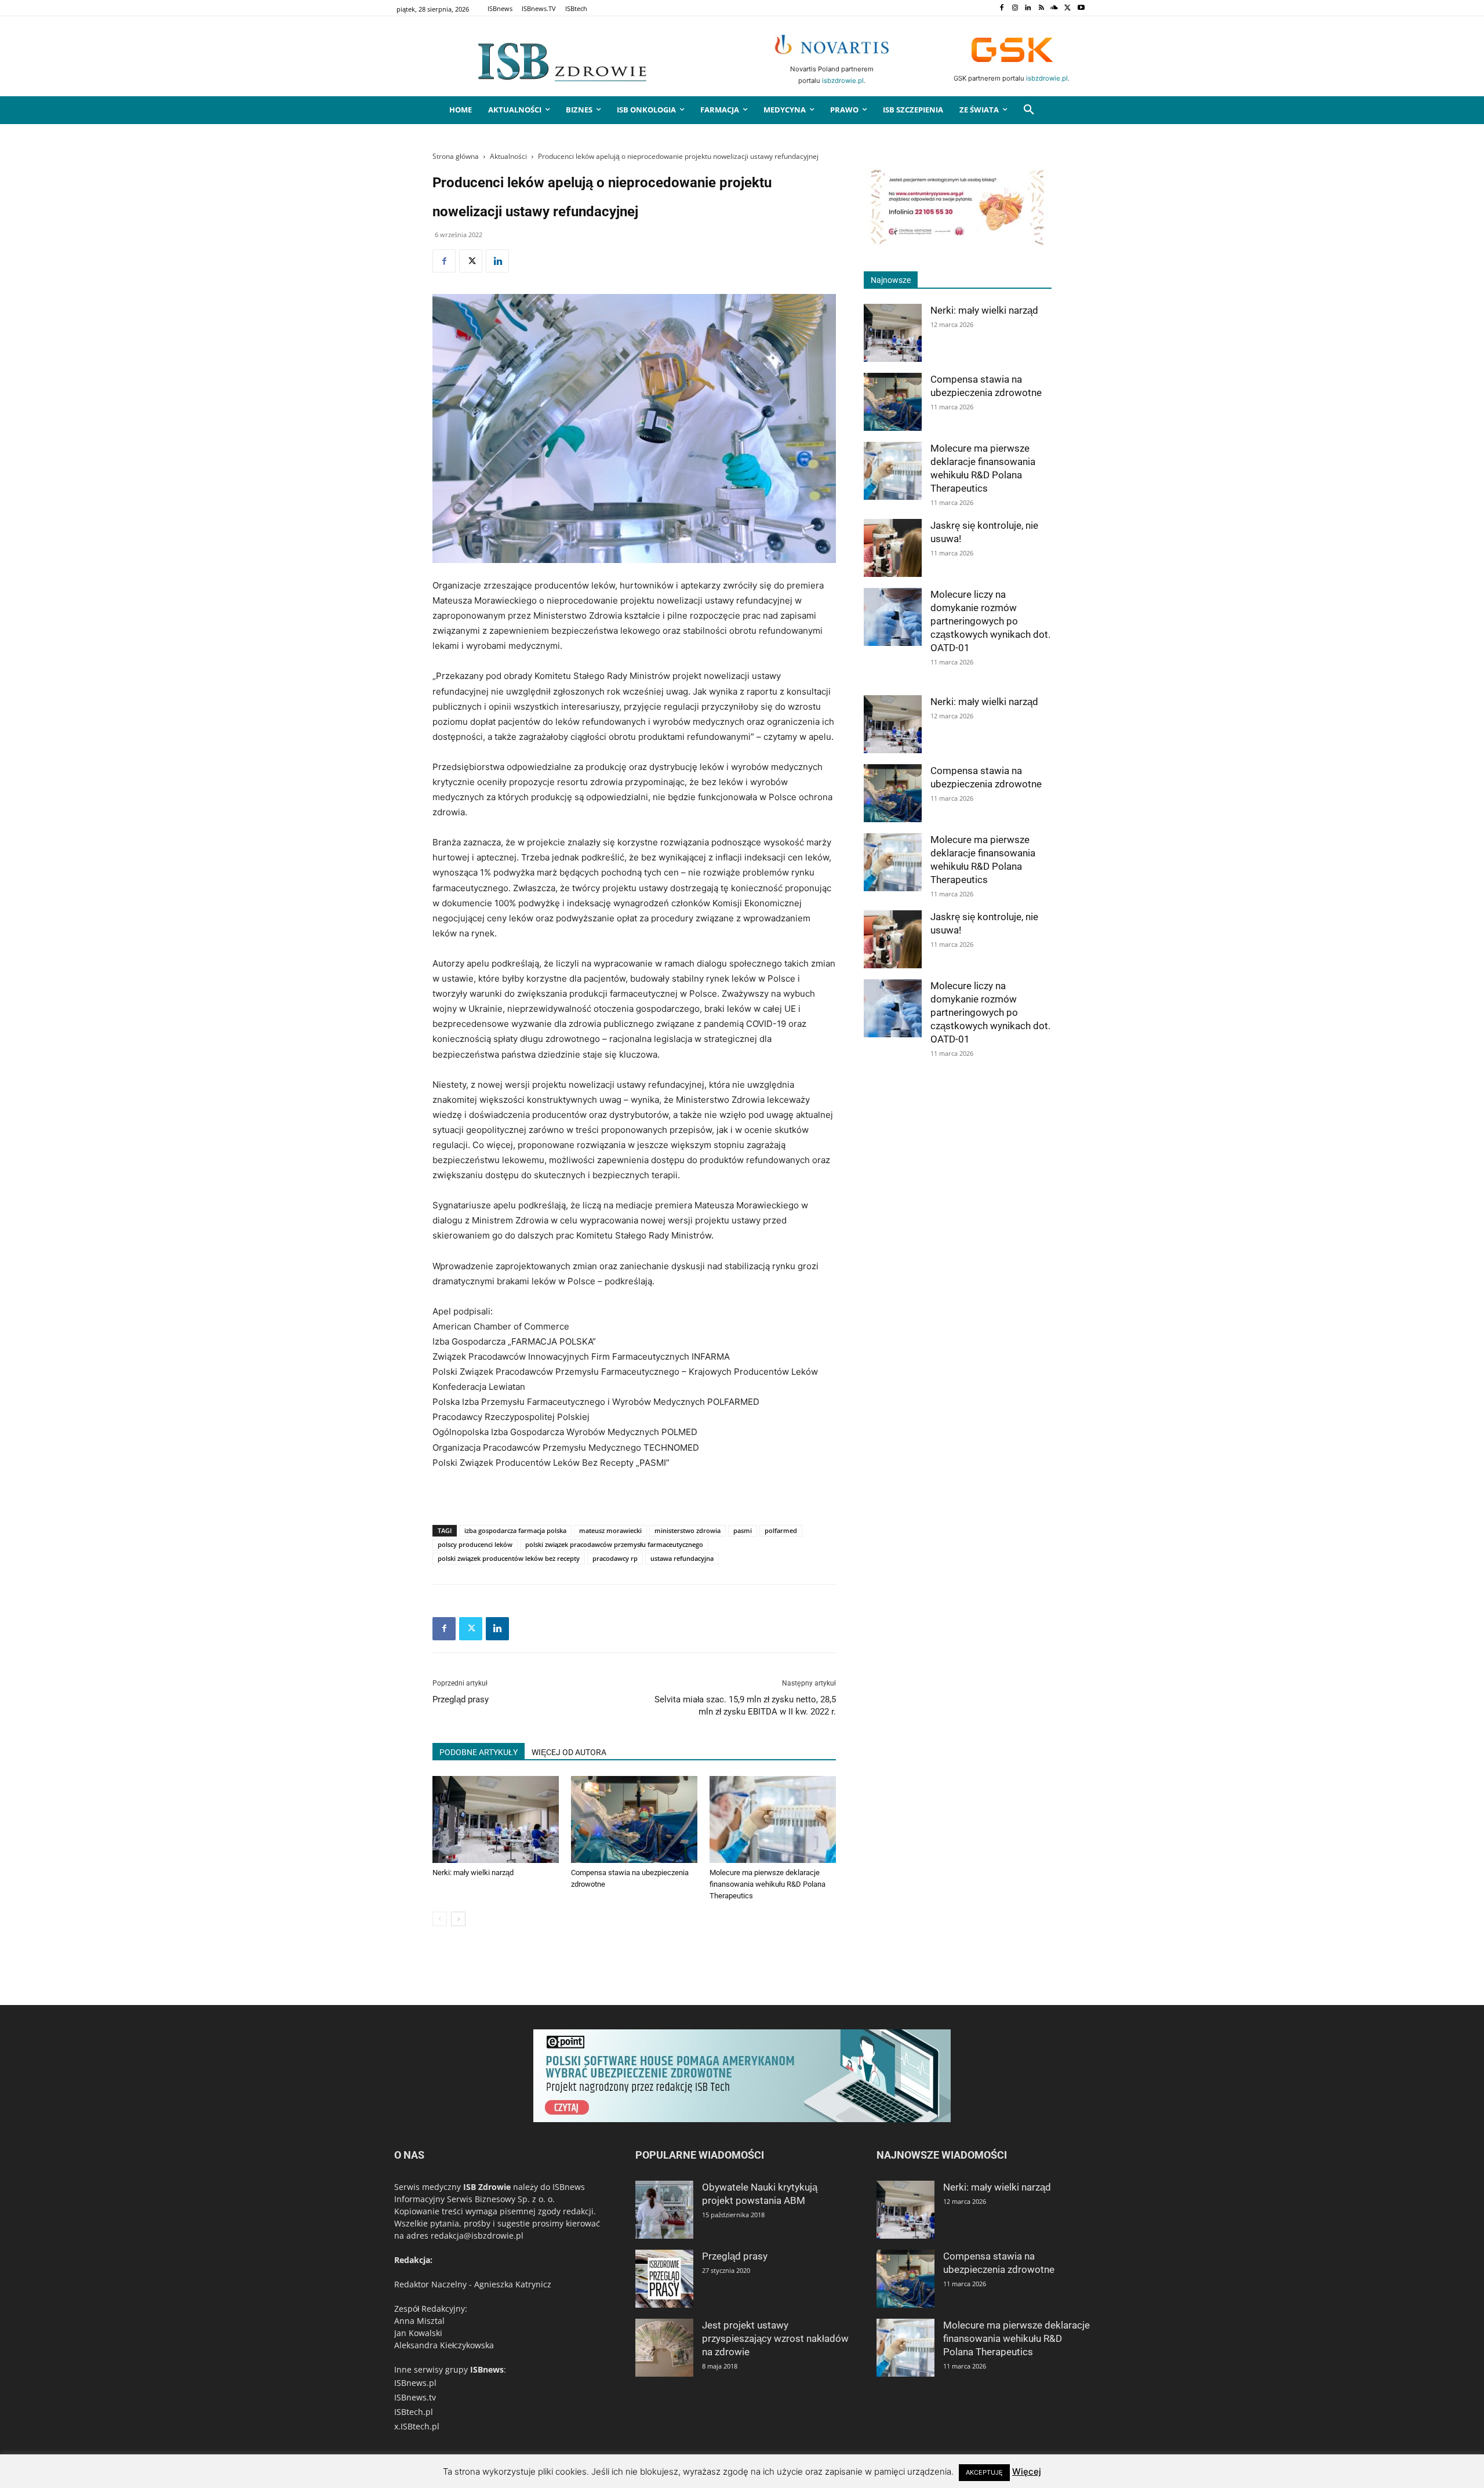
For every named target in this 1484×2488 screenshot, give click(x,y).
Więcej (1027, 2471)
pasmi (743, 1530)
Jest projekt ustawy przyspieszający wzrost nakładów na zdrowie (775, 2338)
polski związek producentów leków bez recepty (509, 1558)
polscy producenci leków (475, 1544)
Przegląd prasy (461, 1699)
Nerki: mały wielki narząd (473, 1873)
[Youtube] (1081, 8)
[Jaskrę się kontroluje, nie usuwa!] (893, 548)
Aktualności (508, 156)
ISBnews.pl (415, 2383)
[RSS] (1041, 8)
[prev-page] (440, 1919)
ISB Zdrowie (487, 2187)
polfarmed (781, 1530)
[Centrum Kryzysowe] (958, 243)
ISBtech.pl (414, 2412)
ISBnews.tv (415, 2397)
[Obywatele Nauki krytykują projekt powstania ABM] (664, 2210)
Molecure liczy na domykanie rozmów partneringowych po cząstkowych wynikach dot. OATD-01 (990, 621)
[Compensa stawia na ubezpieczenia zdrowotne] (634, 1819)
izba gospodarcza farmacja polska (515, 1530)
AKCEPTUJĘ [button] (984, 2472)
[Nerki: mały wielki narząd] (496, 1819)
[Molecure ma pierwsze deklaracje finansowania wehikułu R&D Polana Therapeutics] (773, 1819)
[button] (1029, 110)
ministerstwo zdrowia (688, 1530)
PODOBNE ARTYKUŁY (479, 1752)
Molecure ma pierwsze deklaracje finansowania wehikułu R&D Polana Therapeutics (768, 1884)
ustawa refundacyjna (682, 1558)
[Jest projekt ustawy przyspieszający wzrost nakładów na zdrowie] (664, 2348)
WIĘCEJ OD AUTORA (569, 1752)
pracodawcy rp (615, 1558)
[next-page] (458, 1919)
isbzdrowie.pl (843, 81)
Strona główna (456, 156)
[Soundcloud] (1055, 8)
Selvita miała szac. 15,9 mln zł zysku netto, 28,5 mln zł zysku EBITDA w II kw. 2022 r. (745, 1706)
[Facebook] (1001, 8)
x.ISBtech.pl (417, 2426)
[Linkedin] (1028, 8)
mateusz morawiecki (610, 1530)
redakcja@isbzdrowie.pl (477, 2235)
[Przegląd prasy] (664, 2279)
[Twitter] (1067, 8)
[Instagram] (1015, 8)
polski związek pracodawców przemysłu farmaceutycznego (614, 1544)
